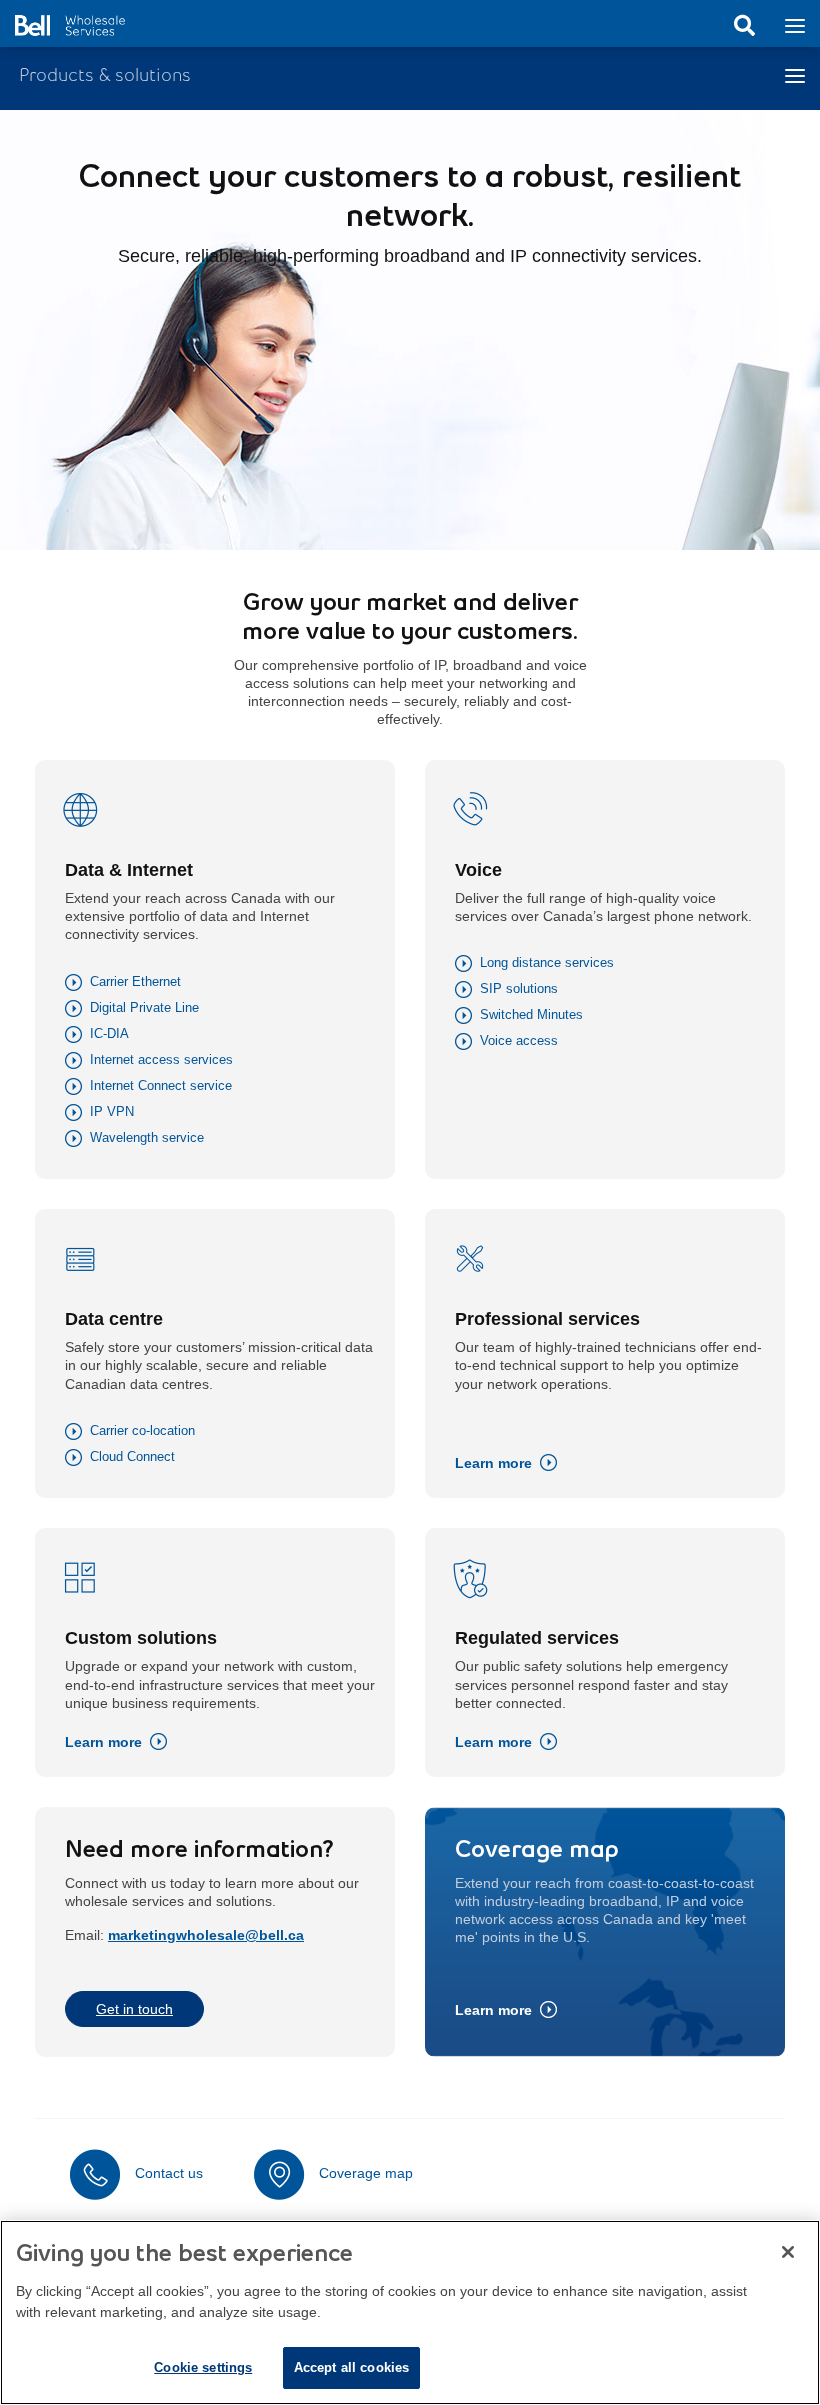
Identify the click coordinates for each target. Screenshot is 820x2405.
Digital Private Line (144, 1007)
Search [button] (744, 26)
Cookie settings (203, 2367)
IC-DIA (109, 1033)
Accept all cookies (351, 2367)
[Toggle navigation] (795, 24)
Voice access (519, 1040)
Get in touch (134, 2009)
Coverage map (366, 2173)
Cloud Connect (132, 1456)
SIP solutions (519, 988)
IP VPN (112, 1111)
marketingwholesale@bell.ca (206, 1935)
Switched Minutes (531, 1014)
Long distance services (547, 962)
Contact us (169, 2173)
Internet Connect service (161, 1085)
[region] (410, 2312)
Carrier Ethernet (135, 981)
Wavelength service (147, 1137)
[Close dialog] (788, 2252)
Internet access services (161, 1059)
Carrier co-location (142, 1430)
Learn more (493, 1463)
